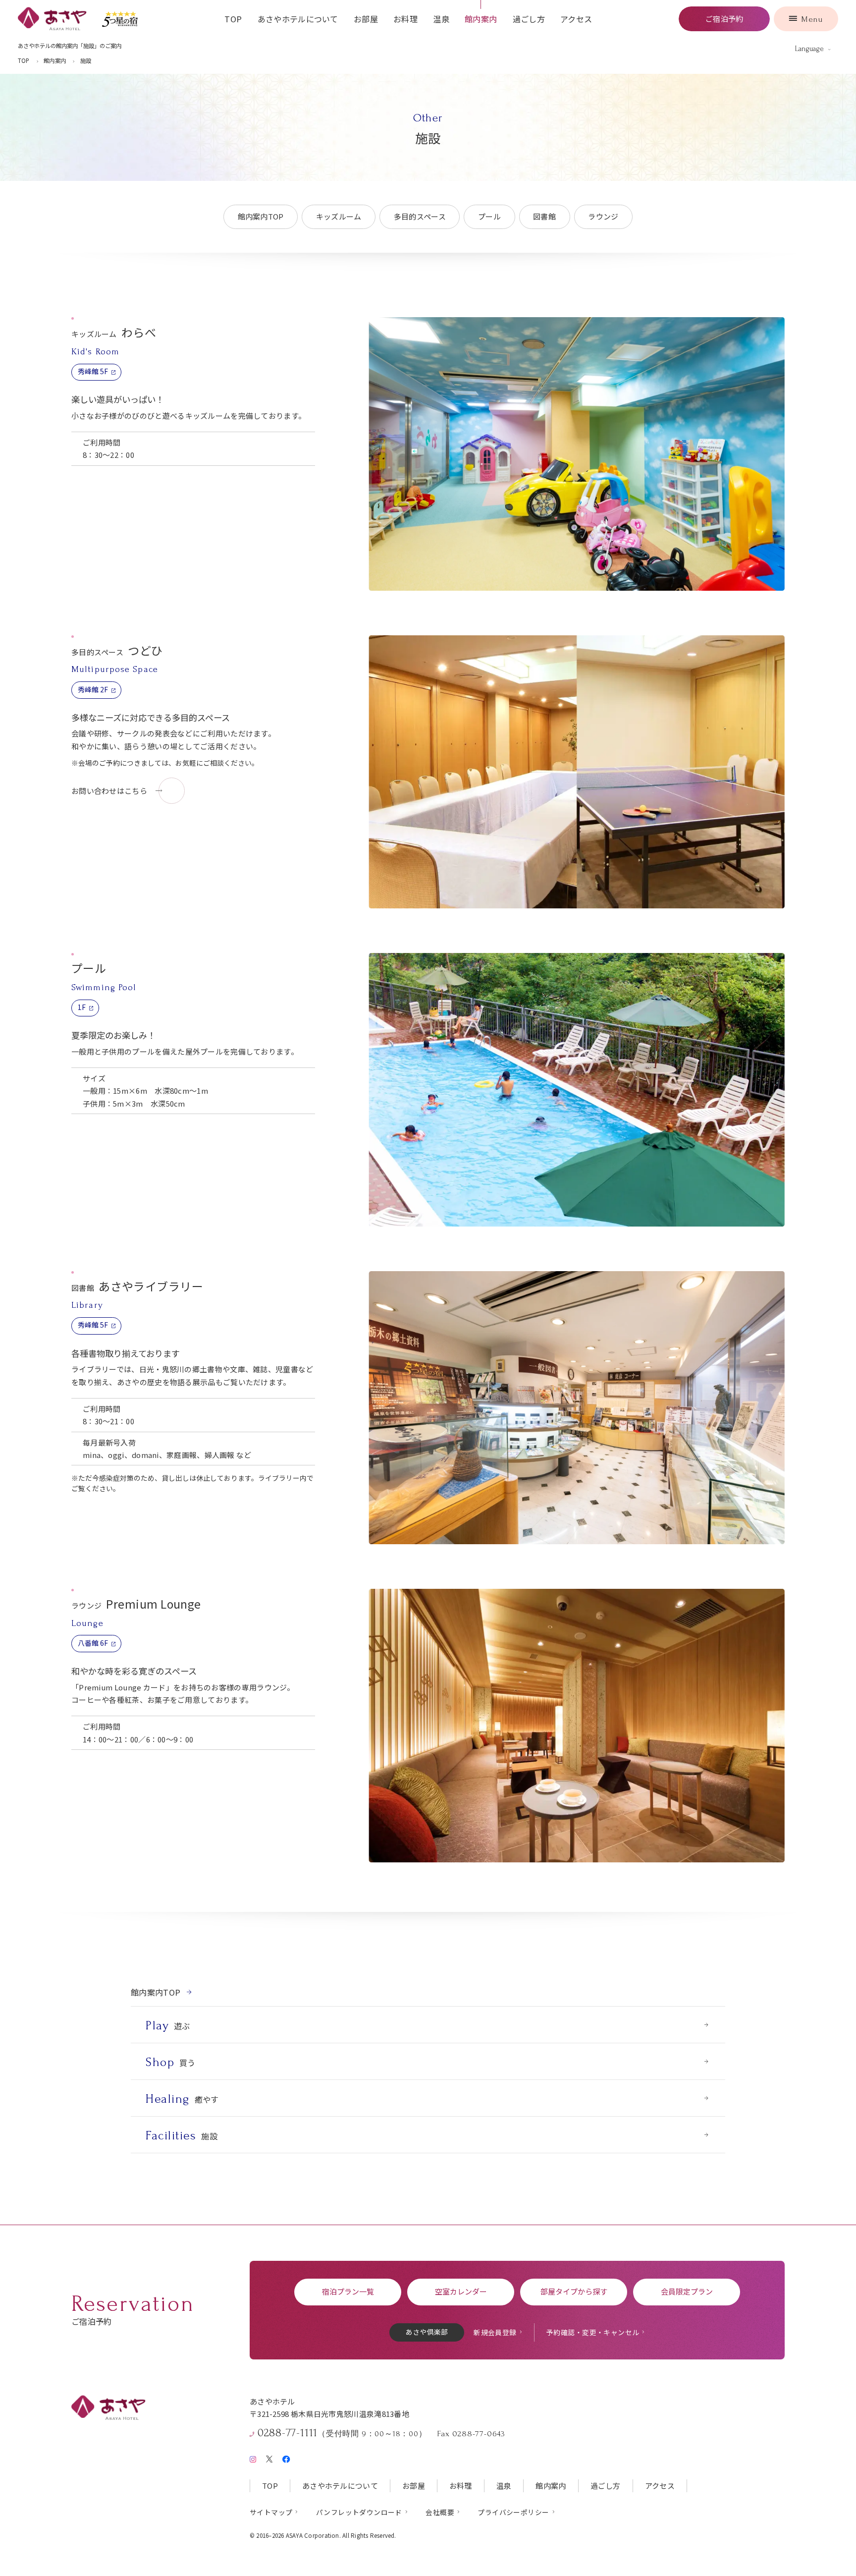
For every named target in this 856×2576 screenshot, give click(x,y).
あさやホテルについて (298, 19)
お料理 (405, 19)
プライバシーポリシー (513, 2512)
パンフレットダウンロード (359, 2512)
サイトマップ (271, 2512)
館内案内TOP (261, 216)
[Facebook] (286, 2457)
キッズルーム (339, 216)
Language (809, 49)
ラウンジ (603, 216)
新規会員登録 (495, 2332)
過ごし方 (529, 19)
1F (82, 1007)
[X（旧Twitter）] (269, 2457)
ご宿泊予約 (724, 19)
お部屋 (366, 19)
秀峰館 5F (93, 371)
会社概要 (440, 2512)
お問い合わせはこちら (109, 791)
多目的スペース (420, 216)
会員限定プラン (687, 2291)
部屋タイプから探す (574, 2291)
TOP (233, 19)
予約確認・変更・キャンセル (593, 2332)
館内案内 (481, 19)
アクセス (576, 19)
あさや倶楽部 (427, 2332)
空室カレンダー (461, 2291)
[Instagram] (253, 2457)
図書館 (544, 216)
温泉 (441, 19)
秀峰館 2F (93, 689)
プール (489, 216)
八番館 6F (93, 1643)
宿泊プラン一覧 (348, 2291)
